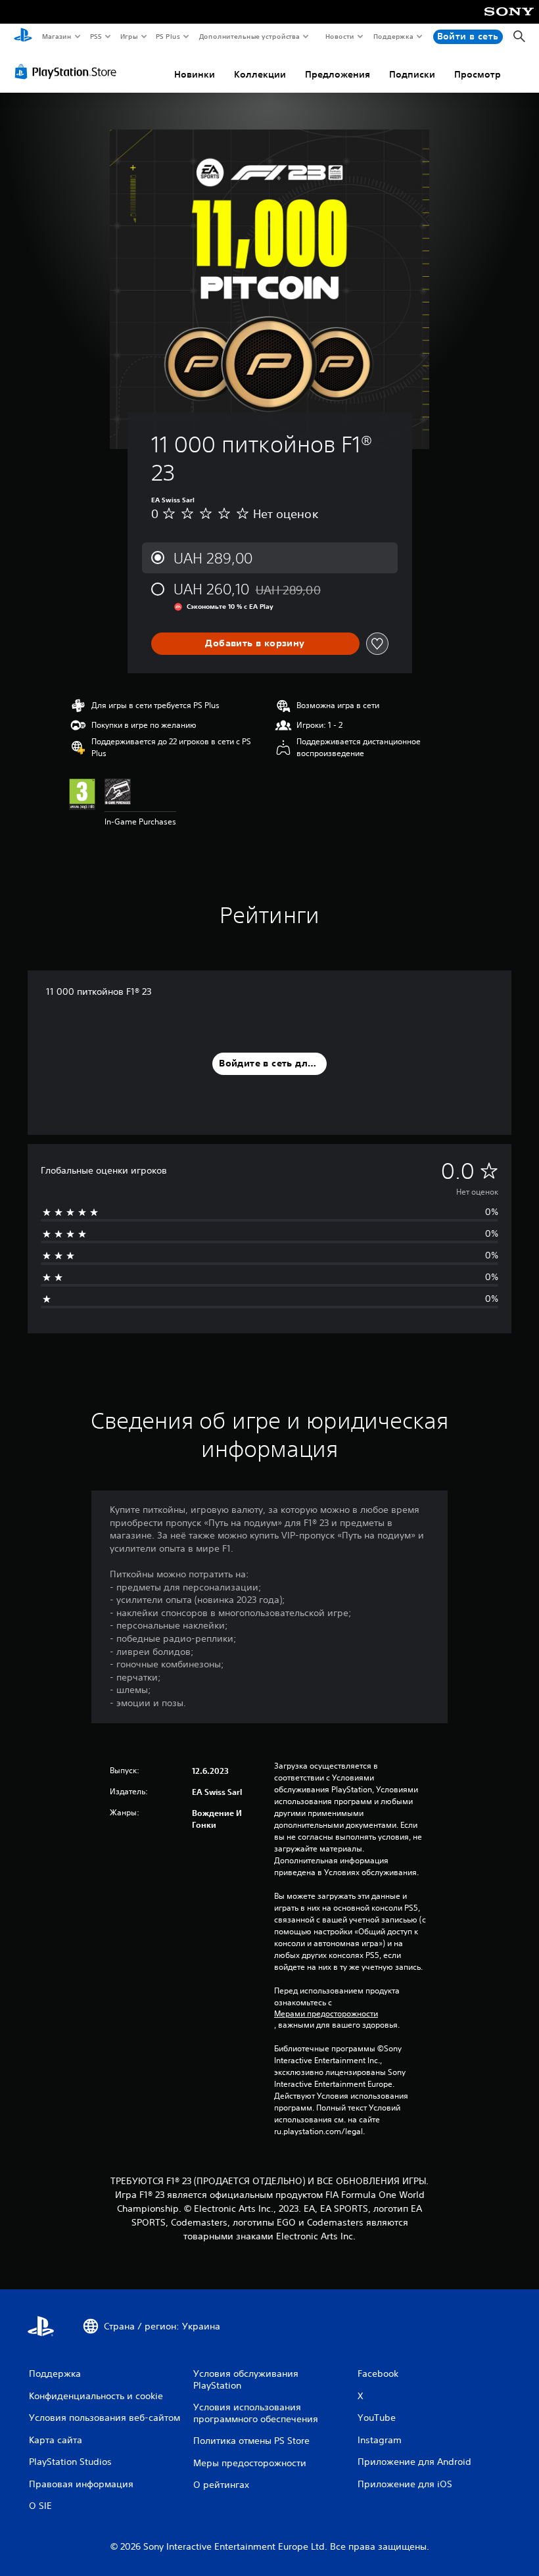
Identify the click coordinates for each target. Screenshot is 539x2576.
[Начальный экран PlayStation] (23, 37)
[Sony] (509, 20)
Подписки (412, 74)
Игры (129, 36)
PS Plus (168, 36)
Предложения (338, 74)
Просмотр (478, 74)
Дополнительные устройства (250, 36)
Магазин (56, 36)
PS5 (96, 36)
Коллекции (260, 74)
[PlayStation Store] (68, 72)
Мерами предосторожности (326, 2014)
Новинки (195, 74)
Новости (340, 36)
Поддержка (393, 36)
